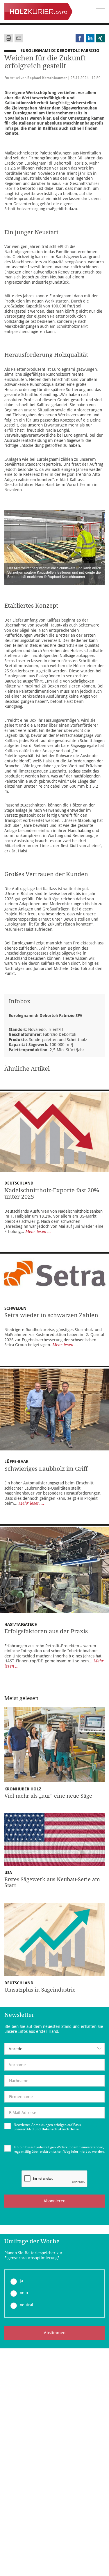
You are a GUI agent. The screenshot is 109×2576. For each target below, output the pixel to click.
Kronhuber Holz (23, 1789)
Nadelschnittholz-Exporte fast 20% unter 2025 (52, 1194)
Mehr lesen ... (38, 1232)
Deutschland (19, 1183)
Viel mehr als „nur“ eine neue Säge (48, 1796)
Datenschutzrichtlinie (60, 2129)
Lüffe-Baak (16, 1461)
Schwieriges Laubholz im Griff (46, 1469)
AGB (30, 2129)
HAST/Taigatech (21, 1624)
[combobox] (54, 2049)
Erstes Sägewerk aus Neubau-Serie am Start (52, 1882)
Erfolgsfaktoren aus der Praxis (46, 1631)
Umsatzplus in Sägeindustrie (40, 1990)
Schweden (15, 1308)
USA (8, 1873)
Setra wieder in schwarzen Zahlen (51, 1315)
